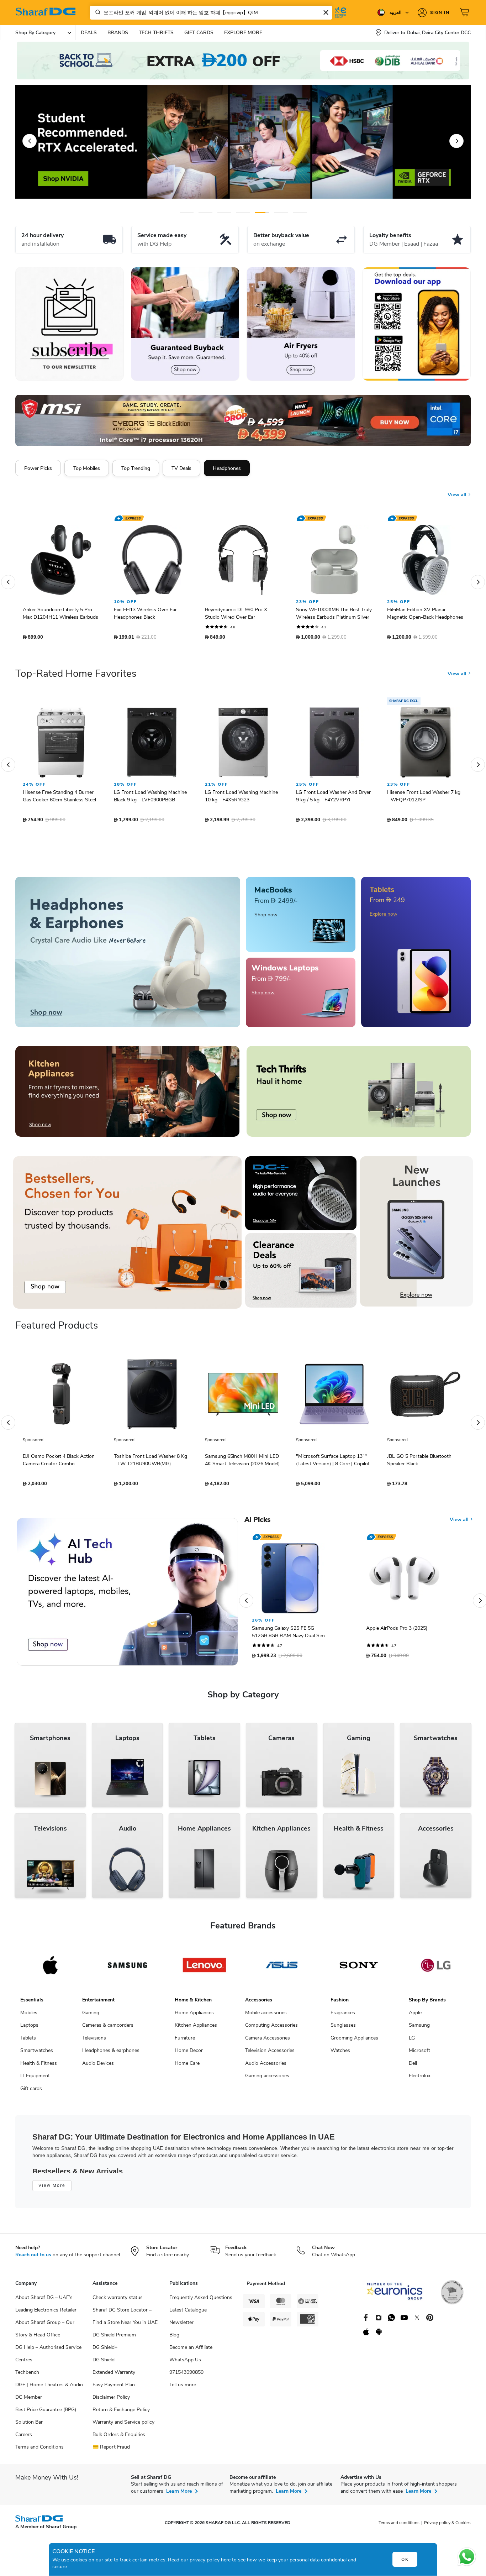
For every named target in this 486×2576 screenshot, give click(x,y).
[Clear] (326, 12)
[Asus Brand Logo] (282, 1969)
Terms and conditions (399, 2526)
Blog (174, 2338)
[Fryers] (301, 324)
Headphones (227, 468)
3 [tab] (224, 212)
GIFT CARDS (199, 33)
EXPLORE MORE (243, 33)
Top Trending (136, 468)
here (226, 2560)
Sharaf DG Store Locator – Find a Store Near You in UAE (125, 2320)
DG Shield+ (105, 2351)
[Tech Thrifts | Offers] (359, 1095)
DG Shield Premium (114, 2338)
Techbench (27, 2376)
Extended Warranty (114, 2376)
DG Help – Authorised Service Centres (48, 2357)
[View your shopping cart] (465, 12)
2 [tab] (205, 212)
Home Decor (189, 2054)
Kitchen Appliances (196, 2029)
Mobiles (29, 2016)
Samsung (419, 2029)
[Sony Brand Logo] (359, 1969)
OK (405, 2559)
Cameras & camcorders (108, 2029)
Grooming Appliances (354, 2041)
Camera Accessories (268, 2041)
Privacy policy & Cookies (447, 2526)
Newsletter (181, 2326)
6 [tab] (275, 212)
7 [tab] (300, 212)
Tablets (28, 2041)
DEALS (89, 33)
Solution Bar (29, 2426)
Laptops (29, 2029)
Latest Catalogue (188, 2313)
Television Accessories (270, 2054)
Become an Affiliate (191, 2351)
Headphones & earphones (111, 2054)
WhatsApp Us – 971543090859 (187, 2370)
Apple (415, 2016)
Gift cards (31, 2092)
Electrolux (420, 2079)
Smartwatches (37, 2054)
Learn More (179, 2495)
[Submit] (96, 12)
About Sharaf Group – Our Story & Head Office (45, 2332)
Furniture (185, 2041)
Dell (413, 2067)
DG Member (29, 2401)
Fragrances (343, 2016)
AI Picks (257, 1523)
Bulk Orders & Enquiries (119, 2438)
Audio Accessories (266, 2067)
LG (412, 2041)
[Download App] (416, 324)
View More (52, 2189)
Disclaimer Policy (111, 2401)
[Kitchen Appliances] (127, 1095)
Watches (340, 2054)
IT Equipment (35, 2079)
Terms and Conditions (39, 2451)
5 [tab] (262, 212)
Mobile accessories (266, 2016)
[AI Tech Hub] (127, 1595)
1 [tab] (187, 212)
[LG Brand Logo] (436, 1969)
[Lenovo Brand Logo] (204, 1969)
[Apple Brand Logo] (50, 1969)
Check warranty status (118, 2301)
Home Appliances (194, 2016)
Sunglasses (343, 2029)
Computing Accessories (271, 2029)
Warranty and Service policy (123, 2426)
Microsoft (419, 2054)
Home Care (187, 2067)
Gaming (91, 2016)
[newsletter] (70, 324)
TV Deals (181, 468)
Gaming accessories (267, 2079)
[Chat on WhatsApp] (467, 2557)
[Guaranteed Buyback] (185, 324)
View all (458, 489)
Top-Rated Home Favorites (76, 677)
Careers (24, 2438)
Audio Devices (98, 2067)
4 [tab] (243, 212)
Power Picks (38, 468)
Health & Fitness (39, 2067)
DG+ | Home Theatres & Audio (49, 2388)
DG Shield (104, 2363)
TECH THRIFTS (156, 33)
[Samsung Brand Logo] (128, 1969)
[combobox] (211, 13)
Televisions (94, 2041)
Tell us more (183, 2388)
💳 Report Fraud (111, 2451)
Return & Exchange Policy (121, 2413)
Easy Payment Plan (114, 2388)
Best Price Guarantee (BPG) (46, 2413)
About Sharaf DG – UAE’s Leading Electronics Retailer (46, 2307)
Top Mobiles (87, 468)
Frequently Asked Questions (201, 2301)
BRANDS (118, 33)
